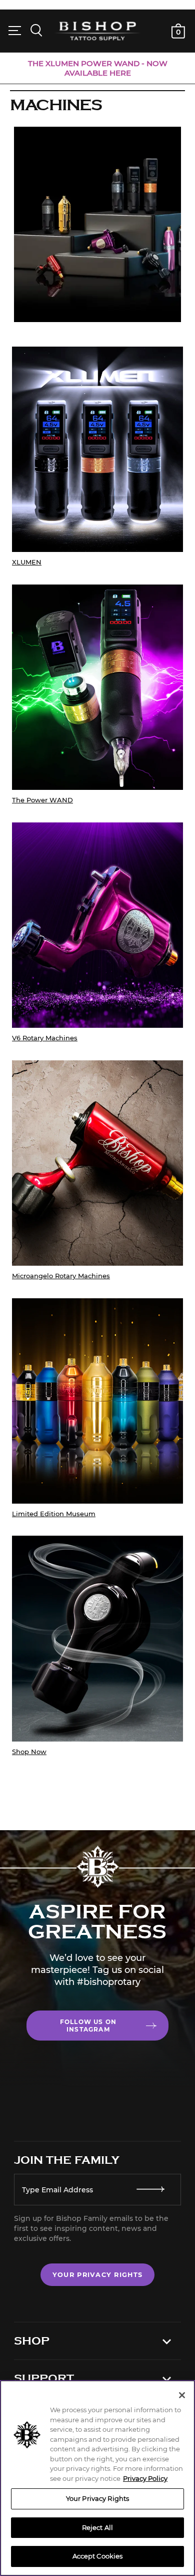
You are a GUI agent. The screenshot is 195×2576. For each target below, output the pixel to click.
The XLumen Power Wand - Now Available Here (98, 68)
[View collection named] (97, 1646)
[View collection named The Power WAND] (97, 695)
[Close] (182, 2395)
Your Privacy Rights (97, 2275)
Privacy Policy (145, 2478)
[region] (97, 2478)
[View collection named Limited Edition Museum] (97, 1408)
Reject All (97, 2527)
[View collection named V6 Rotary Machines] (97, 933)
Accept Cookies (98, 2556)
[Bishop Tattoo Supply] (98, 31)
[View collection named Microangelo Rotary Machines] (97, 1171)
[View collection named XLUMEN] (97, 457)
